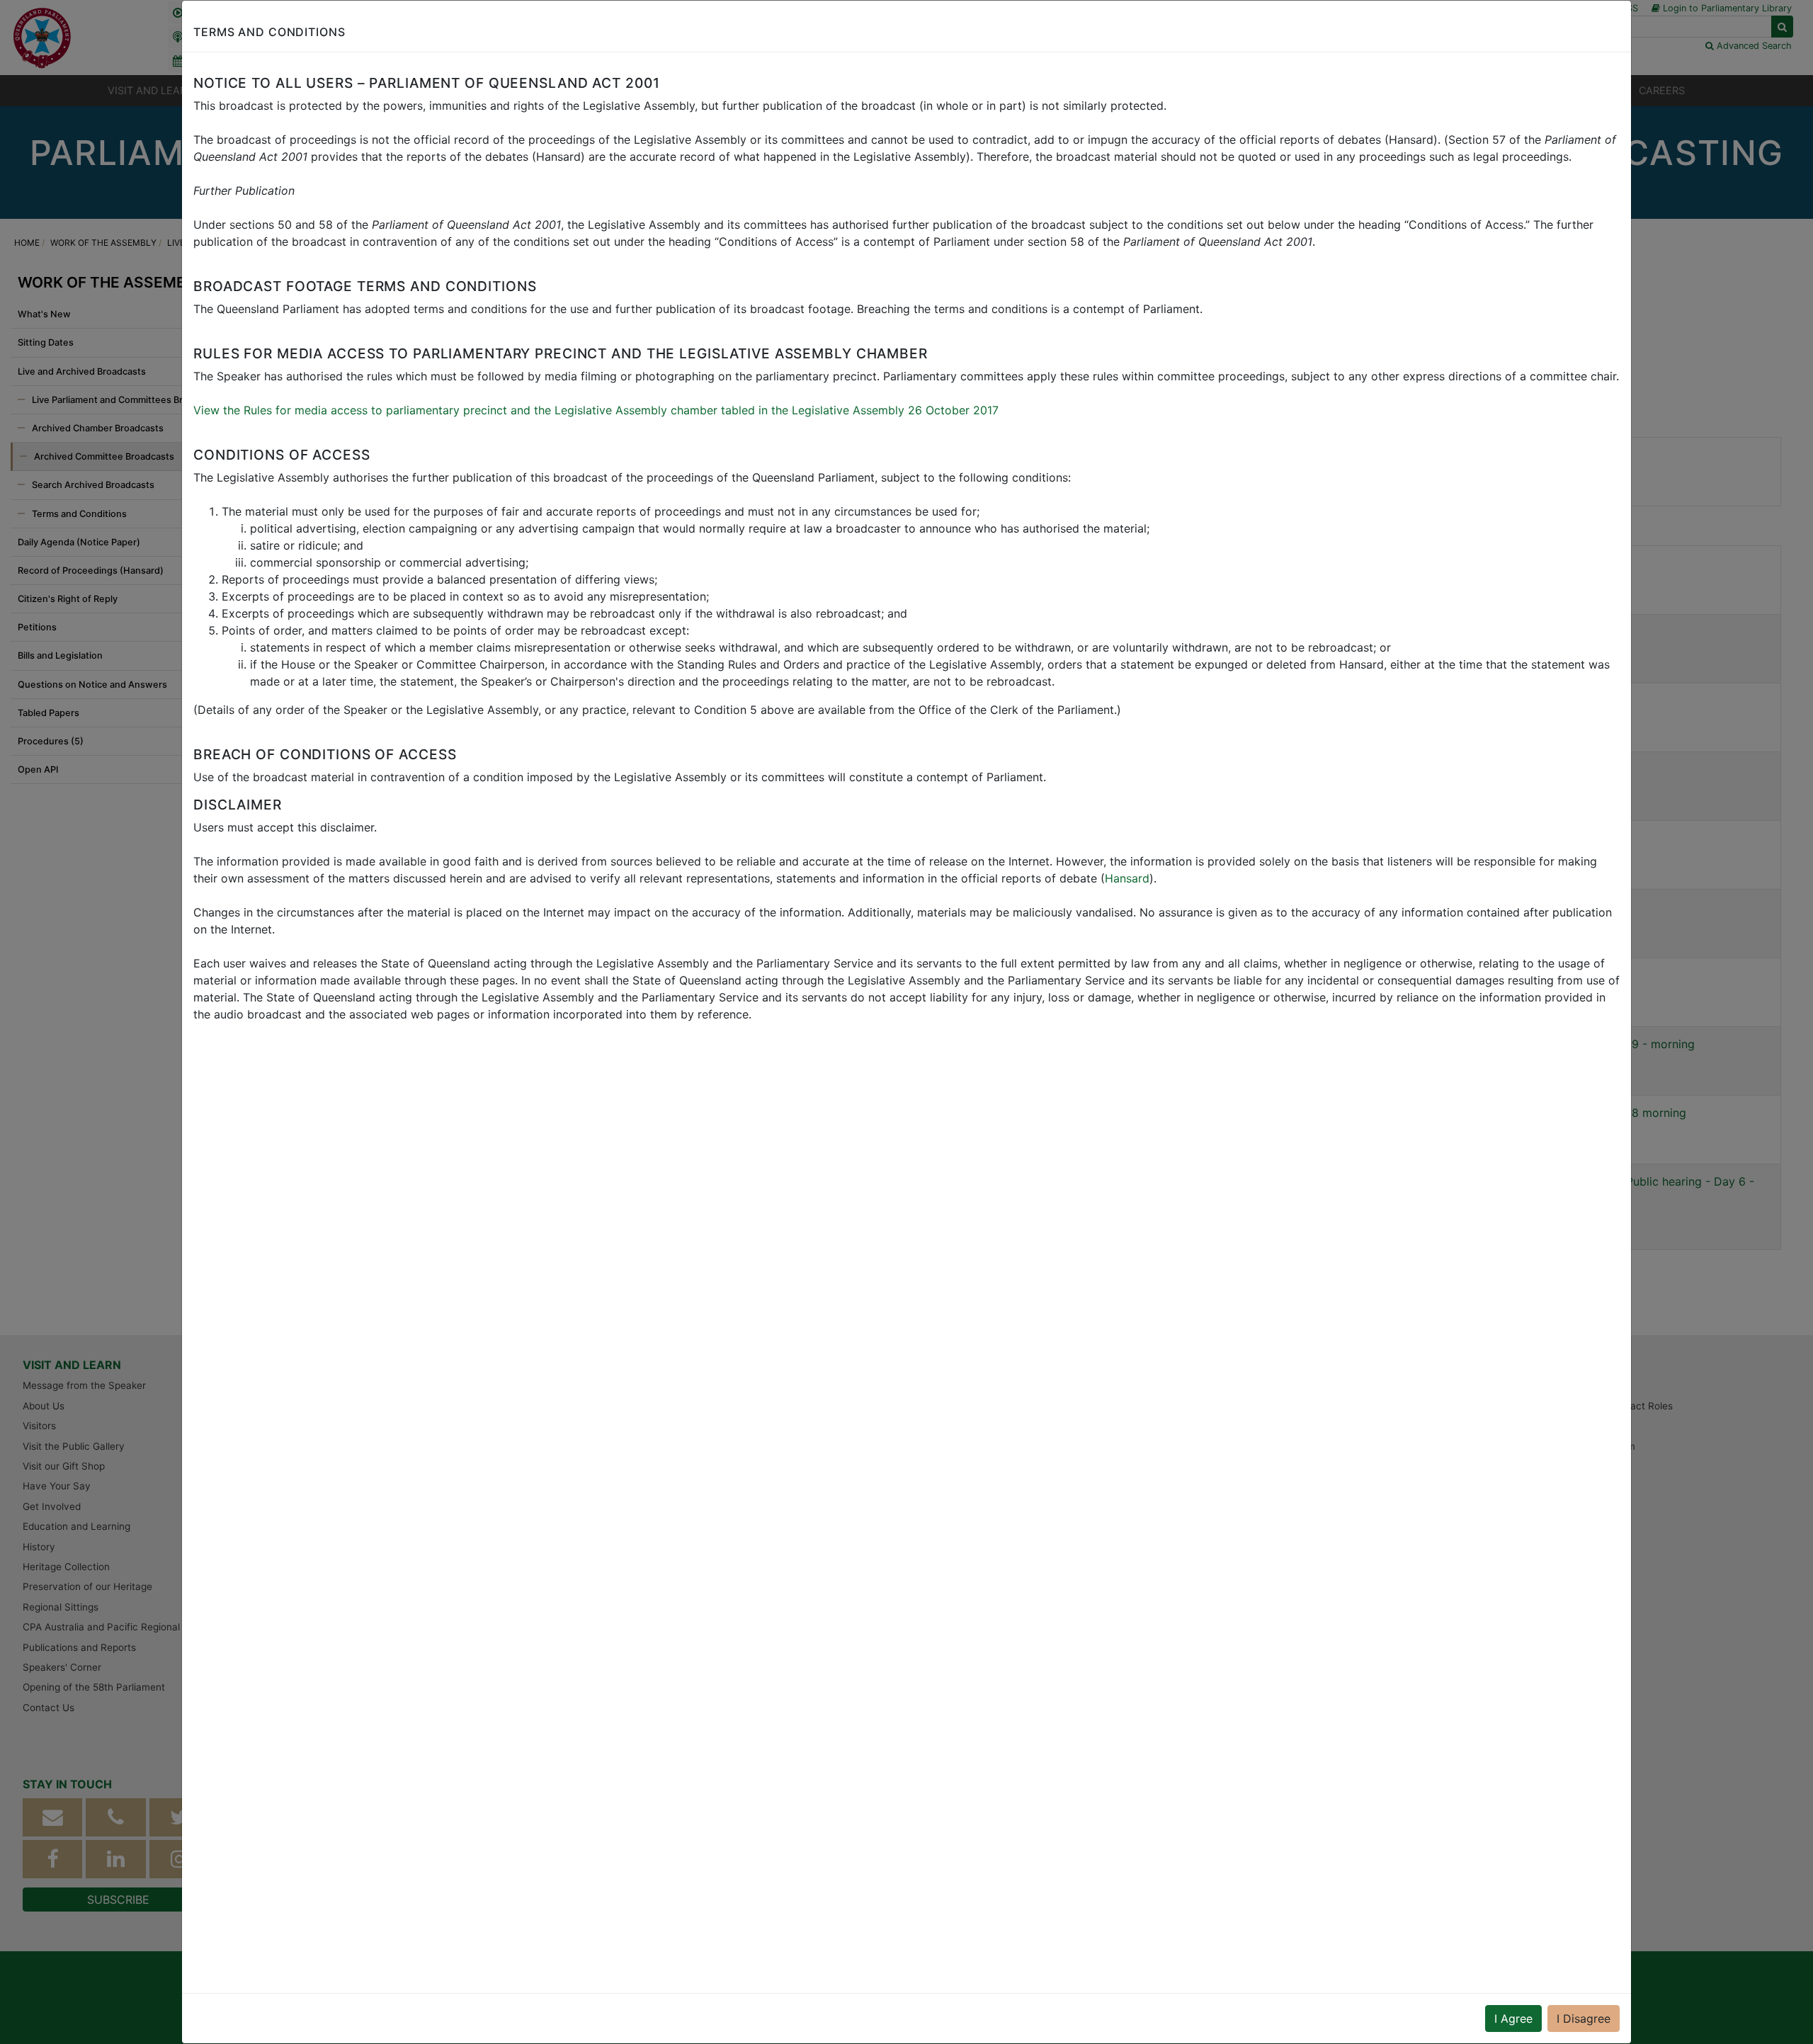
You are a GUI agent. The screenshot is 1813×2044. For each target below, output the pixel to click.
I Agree (1513, 2019)
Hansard (1127, 878)
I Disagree (1584, 2019)
